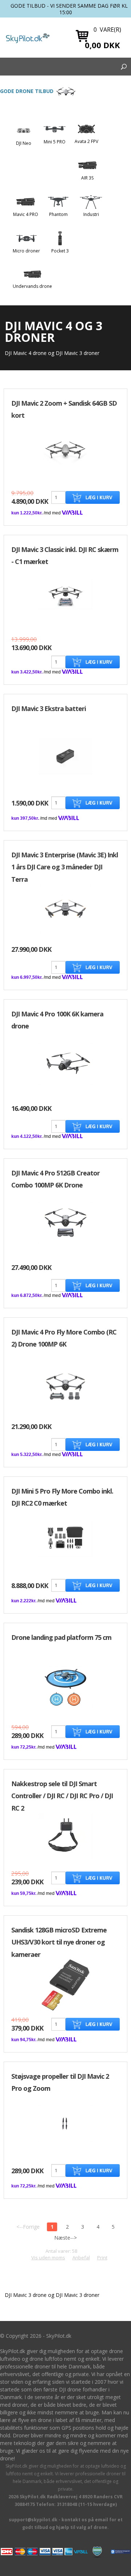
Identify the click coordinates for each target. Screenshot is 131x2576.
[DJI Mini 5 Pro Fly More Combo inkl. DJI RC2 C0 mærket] (65, 1538)
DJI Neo (24, 143)
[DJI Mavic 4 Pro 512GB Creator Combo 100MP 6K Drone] (65, 1222)
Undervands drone (32, 286)
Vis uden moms (48, 2258)
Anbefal (81, 2258)
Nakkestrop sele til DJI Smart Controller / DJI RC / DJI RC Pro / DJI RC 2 (62, 1796)
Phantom (58, 214)
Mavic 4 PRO (26, 214)
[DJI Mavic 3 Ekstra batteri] (65, 756)
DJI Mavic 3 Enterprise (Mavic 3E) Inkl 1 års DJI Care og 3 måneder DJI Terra (65, 867)
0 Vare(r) (107, 30)
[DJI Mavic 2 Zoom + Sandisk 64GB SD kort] (65, 451)
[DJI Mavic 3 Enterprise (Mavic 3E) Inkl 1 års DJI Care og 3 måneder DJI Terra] (65, 909)
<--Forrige (28, 2227)
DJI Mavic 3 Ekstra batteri (49, 708)
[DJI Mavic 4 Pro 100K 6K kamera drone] (65, 1063)
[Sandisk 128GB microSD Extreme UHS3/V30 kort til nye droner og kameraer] (65, 1985)
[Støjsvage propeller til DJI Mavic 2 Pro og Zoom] (65, 2123)
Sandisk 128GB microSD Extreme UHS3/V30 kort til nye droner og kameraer (59, 1942)
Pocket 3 (60, 251)
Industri (91, 214)
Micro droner (26, 251)
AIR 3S (87, 178)
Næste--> (65, 2238)
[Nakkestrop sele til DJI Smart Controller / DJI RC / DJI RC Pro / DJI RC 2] (65, 1836)
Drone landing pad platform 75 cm (61, 1637)
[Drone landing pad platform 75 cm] (65, 1687)
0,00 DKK (102, 45)
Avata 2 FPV (86, 141)
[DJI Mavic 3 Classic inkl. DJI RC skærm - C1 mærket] (65, 594)
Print (102, 2258)
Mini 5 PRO (55, 142)
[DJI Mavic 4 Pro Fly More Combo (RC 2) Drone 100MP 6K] (65, 1387)
